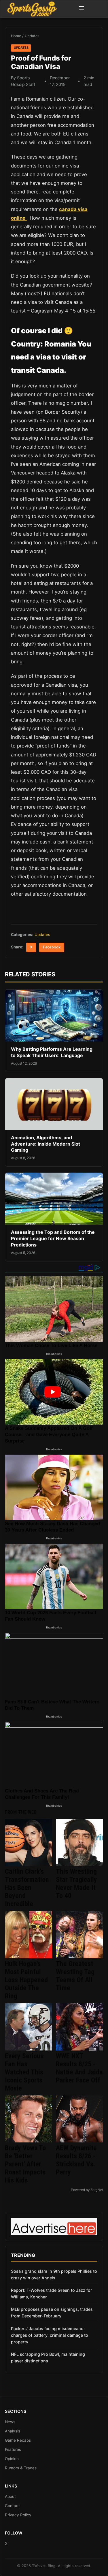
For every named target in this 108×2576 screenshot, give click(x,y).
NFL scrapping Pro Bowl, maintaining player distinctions (48, 2357)
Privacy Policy (18, 2515)
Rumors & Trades (21, 2468)
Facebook (52, 947)
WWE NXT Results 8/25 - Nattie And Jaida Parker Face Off (79, 2068)
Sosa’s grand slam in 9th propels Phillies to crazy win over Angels (54, 2274)
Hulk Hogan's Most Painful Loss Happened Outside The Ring (26, 1980)
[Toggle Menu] (82, 9)
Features (13, 2449)
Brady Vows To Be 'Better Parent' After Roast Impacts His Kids (25, 2164)
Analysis (13, 2431)
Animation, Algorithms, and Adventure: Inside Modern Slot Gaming (46, 1144)
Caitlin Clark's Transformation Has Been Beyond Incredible (27, 1888)
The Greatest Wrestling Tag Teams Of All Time (75, 1976)
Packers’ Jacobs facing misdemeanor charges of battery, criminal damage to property (50, 2335)
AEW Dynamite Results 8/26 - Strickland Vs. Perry (76, 2160)
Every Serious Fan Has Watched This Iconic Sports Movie (24, 2072)
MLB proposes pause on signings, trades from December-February (52, 2313)
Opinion (12, 2459)
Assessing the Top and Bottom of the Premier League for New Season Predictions (53, 1238)
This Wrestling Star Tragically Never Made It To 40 (76, 1884)
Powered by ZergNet (87, 2190)
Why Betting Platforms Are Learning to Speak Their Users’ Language (52, 1052)
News (10, 2422)
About (10, 2496)
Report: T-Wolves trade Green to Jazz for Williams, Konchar (52, 2293)
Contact (12, 2506)
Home (16, 36)
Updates (32, 36)
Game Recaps (18, 2440)
